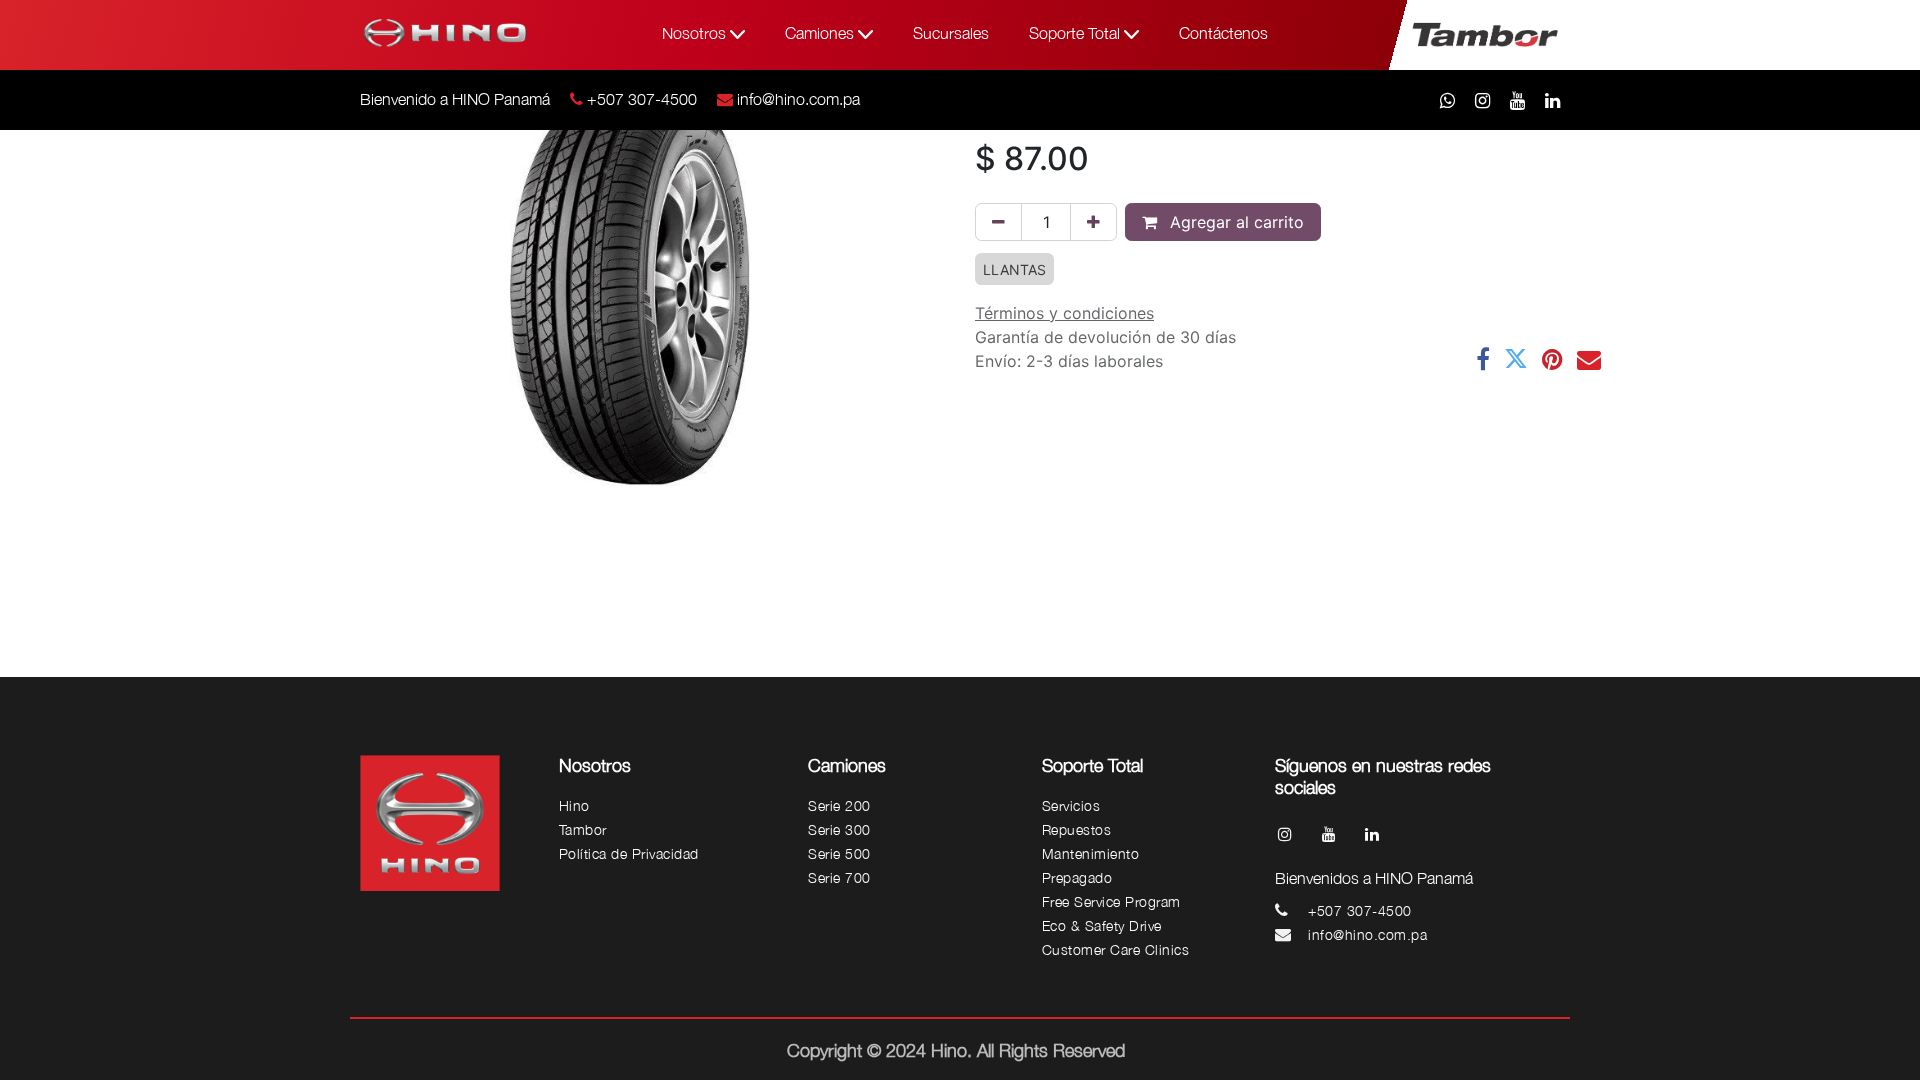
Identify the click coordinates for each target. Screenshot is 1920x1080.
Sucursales (951, 33)
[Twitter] (1516, 359)
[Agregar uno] (1093, 222)
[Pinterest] (1552, 359)
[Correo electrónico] (1589, 359)
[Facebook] (1483, 359)
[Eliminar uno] (998, 222)
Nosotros (696, 33)
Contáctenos (1223, 33)
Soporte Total (1076, 33)
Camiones (821, 33)
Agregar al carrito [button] (1234, 222)
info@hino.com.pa (798, 99)
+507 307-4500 (642, 99)
